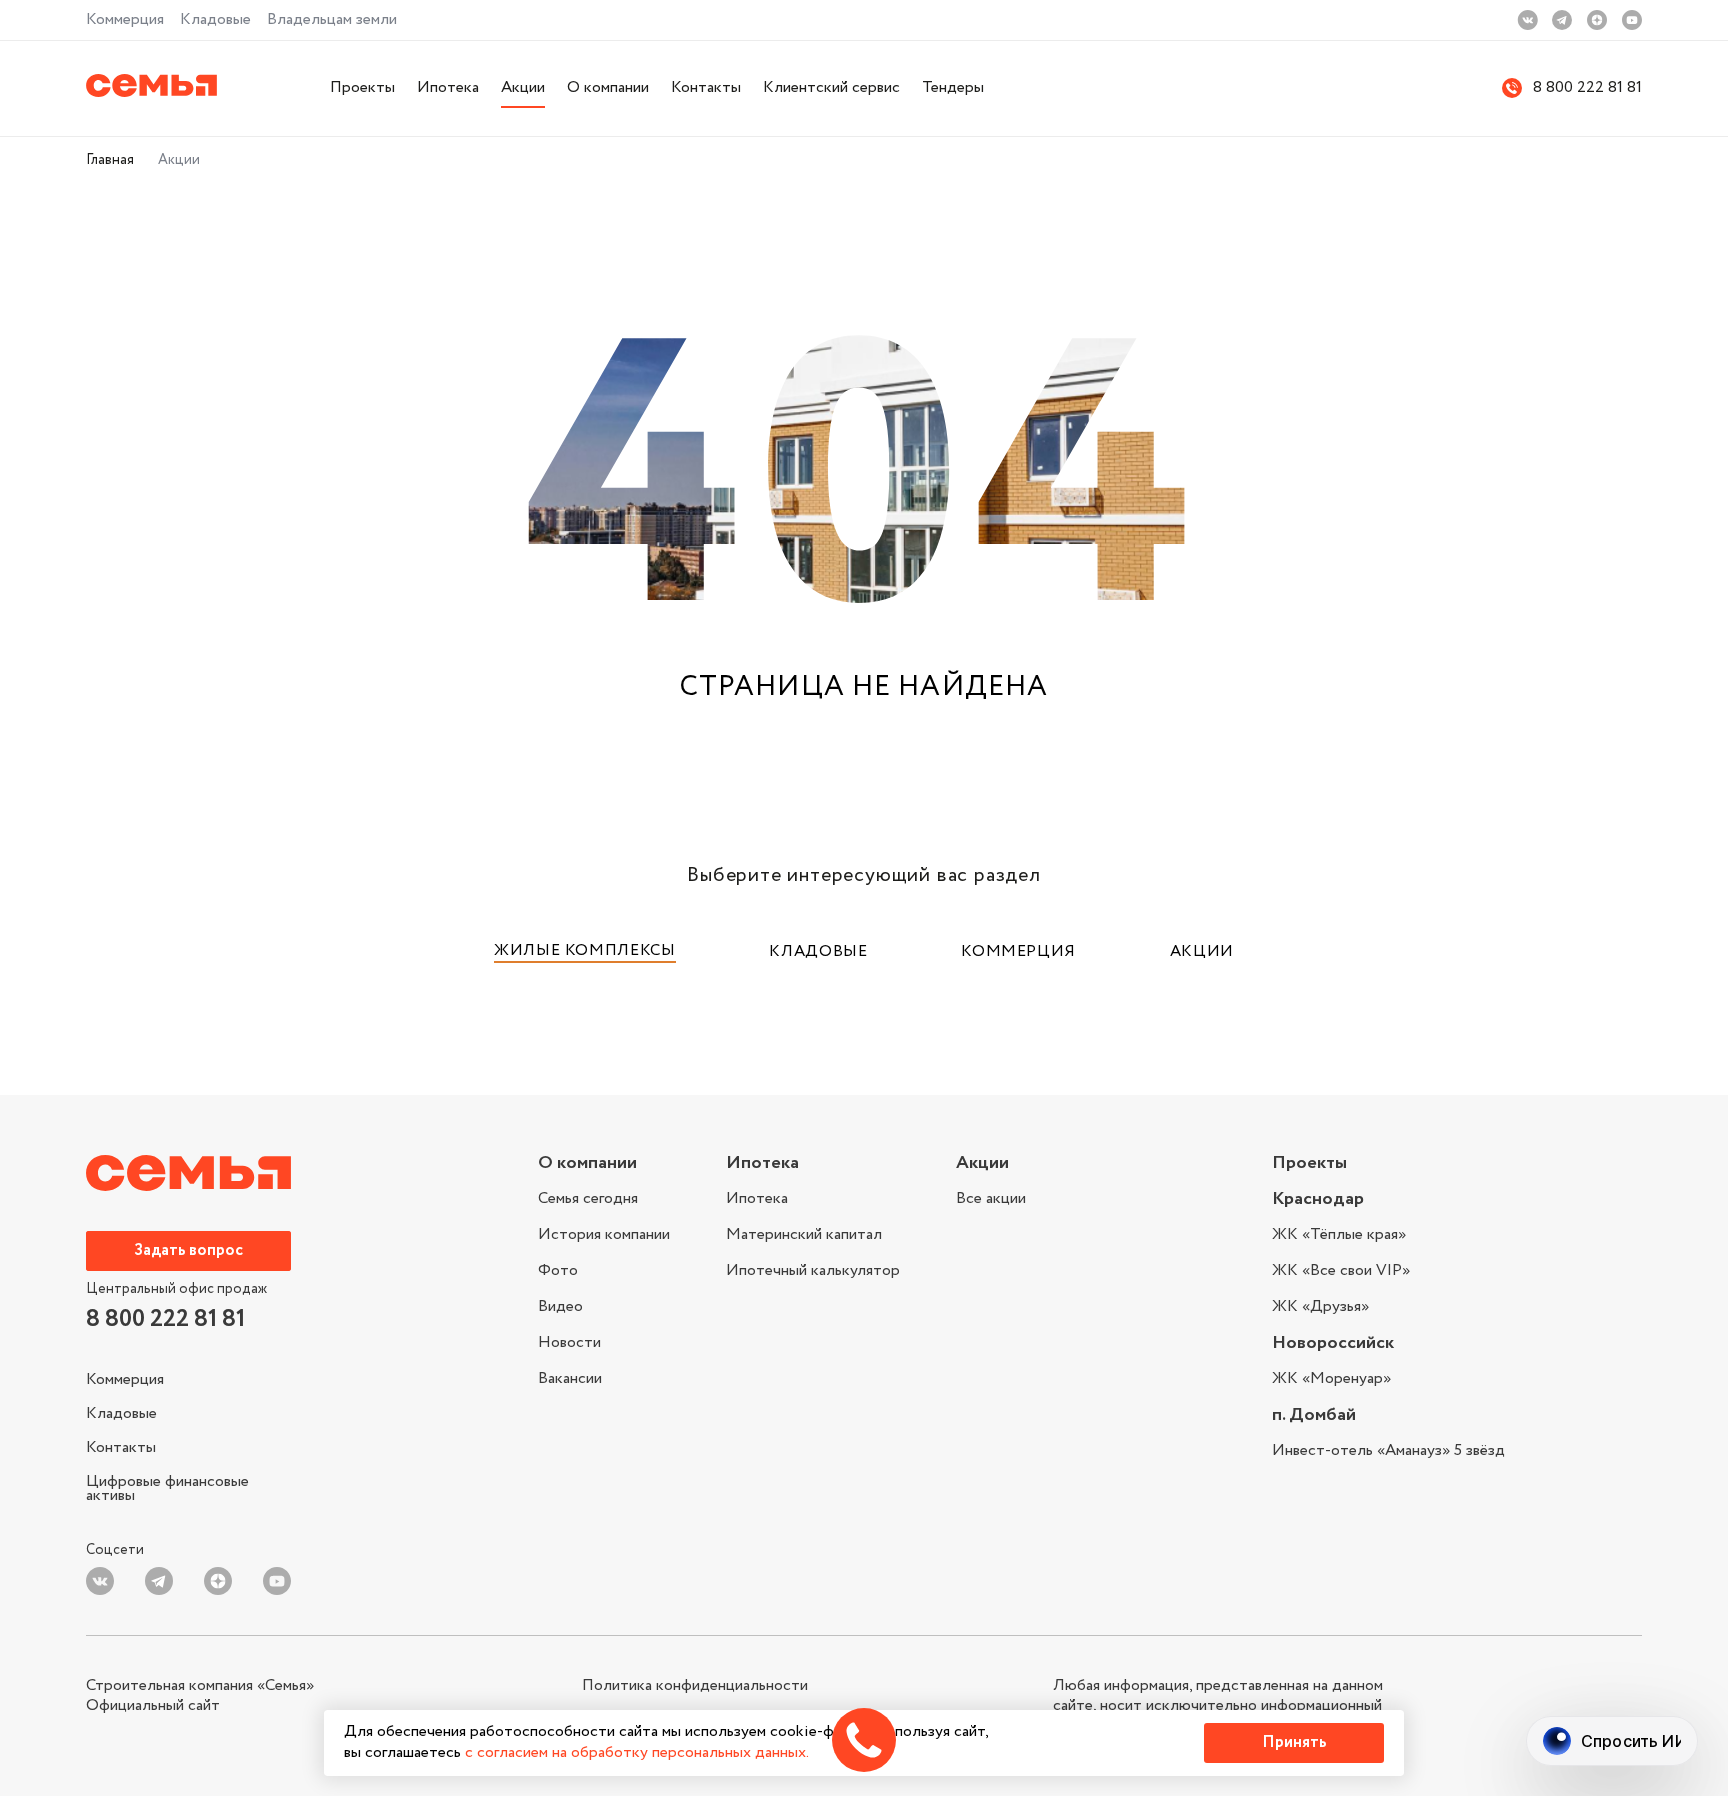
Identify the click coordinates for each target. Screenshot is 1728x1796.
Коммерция (125, 19)
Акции (523, 87)
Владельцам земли (332, 19)
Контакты (706, 87)
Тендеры (953, 87)
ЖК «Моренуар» (1331, 1379)
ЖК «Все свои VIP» (1341, 1270)
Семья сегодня (588, 1200)
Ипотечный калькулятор (813, 1269)
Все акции (991, 1199)
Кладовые (215, 19)
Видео (560, 1306)
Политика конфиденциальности (695, 1686)
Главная (110, 160)
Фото (558, 1270)
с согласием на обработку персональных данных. (637, 1752)
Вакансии (570, 1377)
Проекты (362, 87)
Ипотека (448, 87)
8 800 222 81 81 (1587, 88)
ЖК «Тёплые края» (1339, 1236)
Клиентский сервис (831, 87)
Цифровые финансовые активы (167, 1486)
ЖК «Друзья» (1320, 1305)
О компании (608, 87)
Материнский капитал (804, 1234)
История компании (604, 1234)
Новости (569, 1342)
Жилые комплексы (585, 950)
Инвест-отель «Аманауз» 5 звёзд (1388, 1451)
